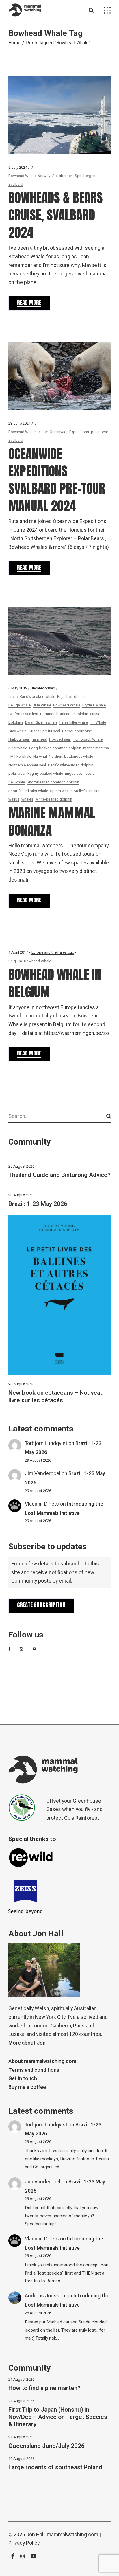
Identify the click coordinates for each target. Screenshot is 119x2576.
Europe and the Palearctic (53, 952)
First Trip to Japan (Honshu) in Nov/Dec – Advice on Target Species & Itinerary (58, 2417)
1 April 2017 (18, 952)
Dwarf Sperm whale (41, 722)
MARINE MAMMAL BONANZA (52, 821)
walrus (14, 799)
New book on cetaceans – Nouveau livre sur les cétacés (56, 1396)
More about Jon (27, 2043)
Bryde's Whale (94, 705)
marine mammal (96, 748)
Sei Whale (17, 782)
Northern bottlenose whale (71, 756)
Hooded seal (60, 739)
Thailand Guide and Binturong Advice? (59, 1175)
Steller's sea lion (87, 791)
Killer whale (18, 748)
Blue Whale (42, 705)
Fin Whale (98, 722)
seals (90, 773)
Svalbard (16, 184)
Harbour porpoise (77, 731)
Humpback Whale (88, 739)
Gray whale (17, 731)
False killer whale (74, 722)
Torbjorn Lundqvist (46, 1444)
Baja (61, 697)
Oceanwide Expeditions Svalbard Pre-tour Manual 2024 (57, 480)
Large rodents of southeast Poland (55, 2467)
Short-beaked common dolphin (53, 782)
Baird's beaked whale (37, 697)
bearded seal (77, 697)
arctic (13, 697)
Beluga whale (19, 705)
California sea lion (23, 714)
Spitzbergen (85, 176)
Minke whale (21, 756)
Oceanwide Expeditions (69, 432)
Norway (44, 176)
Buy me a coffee (27, 2087)
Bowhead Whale (22, 176)
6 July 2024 (18, 167)
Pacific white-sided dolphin (71, 765)
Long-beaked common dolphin (55, 748)
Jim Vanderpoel (43, 1474)
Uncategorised (43, 688)
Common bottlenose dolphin (64, 714)
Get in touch (23, 2079)
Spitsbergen (63, 176)
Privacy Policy (24, 2543)
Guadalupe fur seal (44, 731)
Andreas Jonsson (45, 2296)
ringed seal (74, 773)
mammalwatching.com (72, 2535)
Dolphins (16, 722)
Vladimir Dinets (42, 1504)
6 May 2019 (18, 688)
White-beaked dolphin (54, 799)
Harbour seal (19, 739)
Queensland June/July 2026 (47, 2446)
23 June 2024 (19, 423)
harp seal (39, 739)
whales (27, 799)
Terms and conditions (34, 2070)
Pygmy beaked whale (45, 773)
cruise (43, 432)
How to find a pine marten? (44, 2388)
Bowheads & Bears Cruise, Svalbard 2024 (56, 215)
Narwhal (40, 756)
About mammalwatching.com (42, 2061)
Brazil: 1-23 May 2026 (38, 1204)
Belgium (15, 961)
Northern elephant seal (27, 765)
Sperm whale (61, 791)
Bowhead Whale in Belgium (55, 983)
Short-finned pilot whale (28, 791)
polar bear (100, 432)
